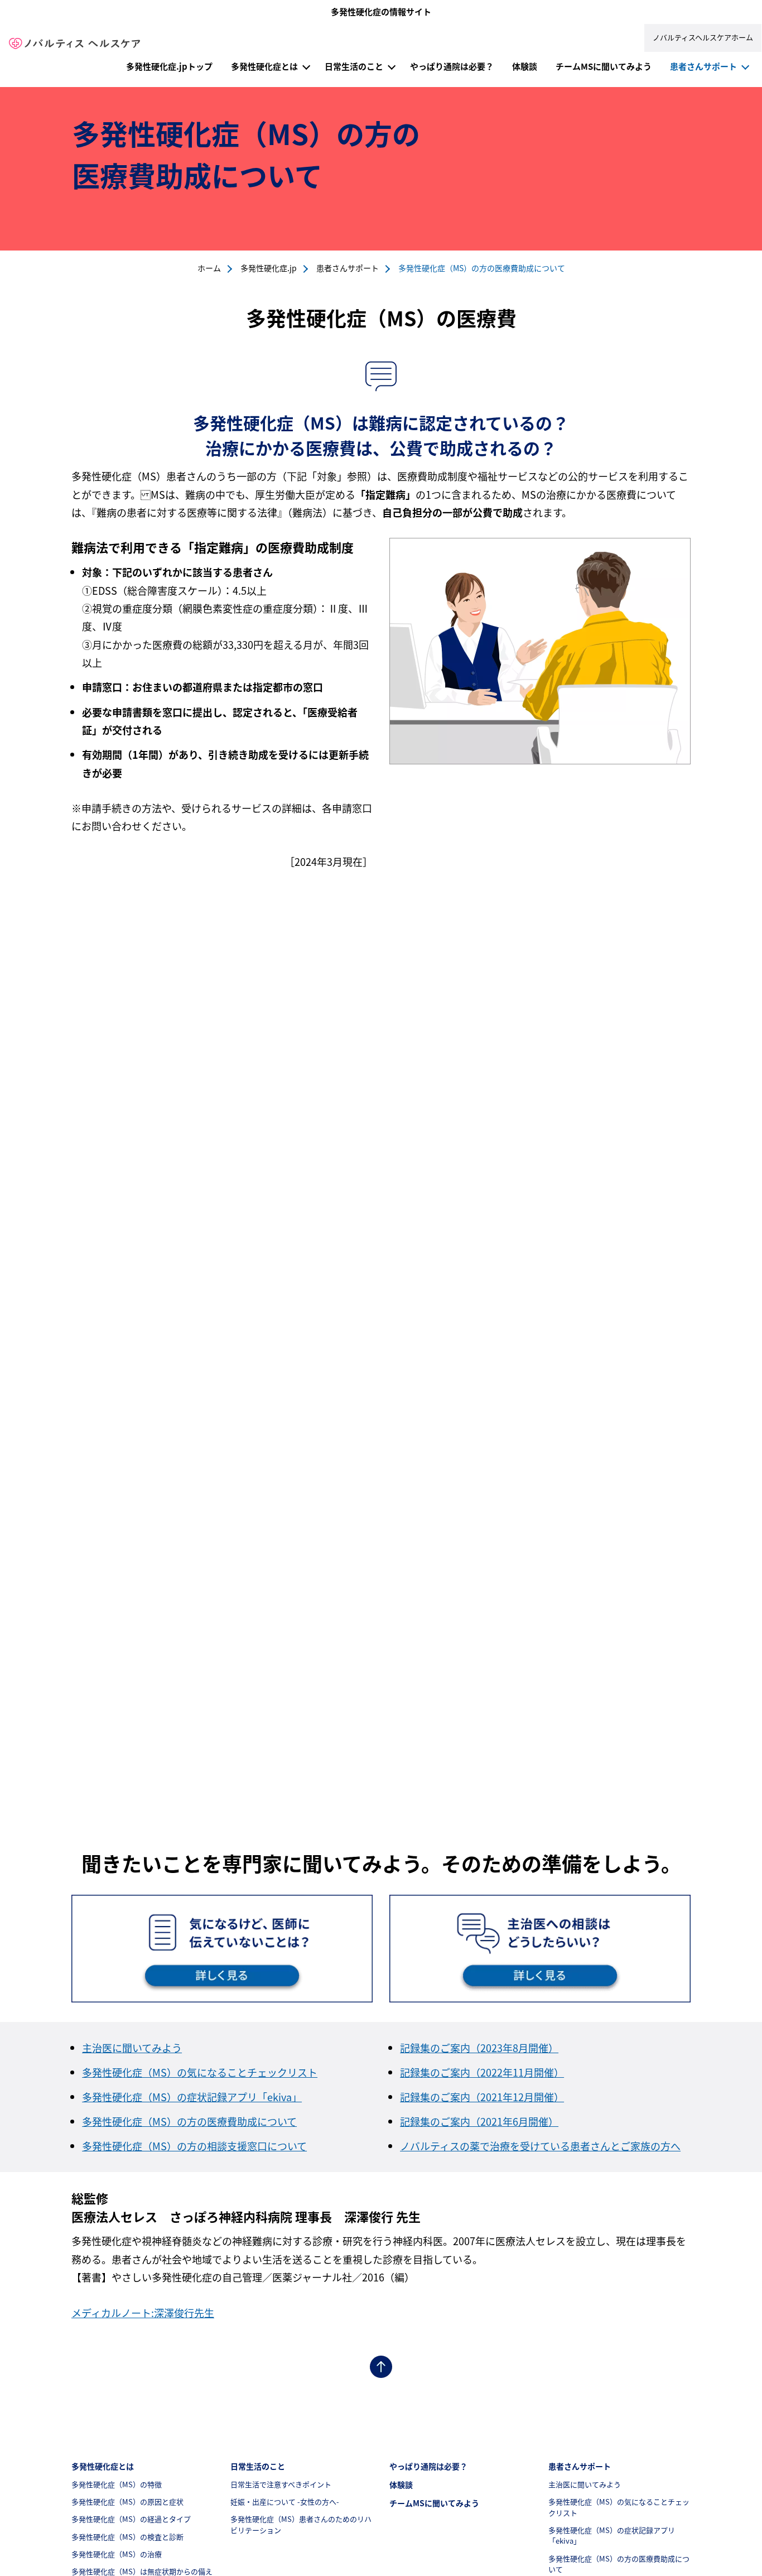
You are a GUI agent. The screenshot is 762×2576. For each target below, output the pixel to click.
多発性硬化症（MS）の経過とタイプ (131, 2519)
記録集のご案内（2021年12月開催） (482, 2097)
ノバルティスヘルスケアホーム (703, 37)
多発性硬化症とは (264, 66)
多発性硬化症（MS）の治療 (117, 2554)
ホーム (209, 268)
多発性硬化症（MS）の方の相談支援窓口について (194, 2146)
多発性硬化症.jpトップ (169, 66)
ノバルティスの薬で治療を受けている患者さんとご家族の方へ (540, 2146)
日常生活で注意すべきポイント (281, 2484)
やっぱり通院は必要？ (452, 66)
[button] (306, 65)
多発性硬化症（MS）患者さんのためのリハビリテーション (301, 2524)
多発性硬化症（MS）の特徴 (117, 2484)
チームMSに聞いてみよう (604, 66)
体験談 (525, 66)
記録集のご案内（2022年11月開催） (482, 2072)
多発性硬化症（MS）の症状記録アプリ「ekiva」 (192, 2097)
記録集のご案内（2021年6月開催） (479, 2121)
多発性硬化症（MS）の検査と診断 (127, 2537)
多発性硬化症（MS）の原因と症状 (127, 2502)
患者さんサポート (703, 66)
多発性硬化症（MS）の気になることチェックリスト (200, 2072)
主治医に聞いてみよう (132, 2048)
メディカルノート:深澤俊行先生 (143, 2313)
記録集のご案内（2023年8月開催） (479, 2048)
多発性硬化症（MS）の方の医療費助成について (189, 2121)
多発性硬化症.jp (269, 268)
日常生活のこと (354, 66)
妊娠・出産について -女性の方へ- (285, 2502)
